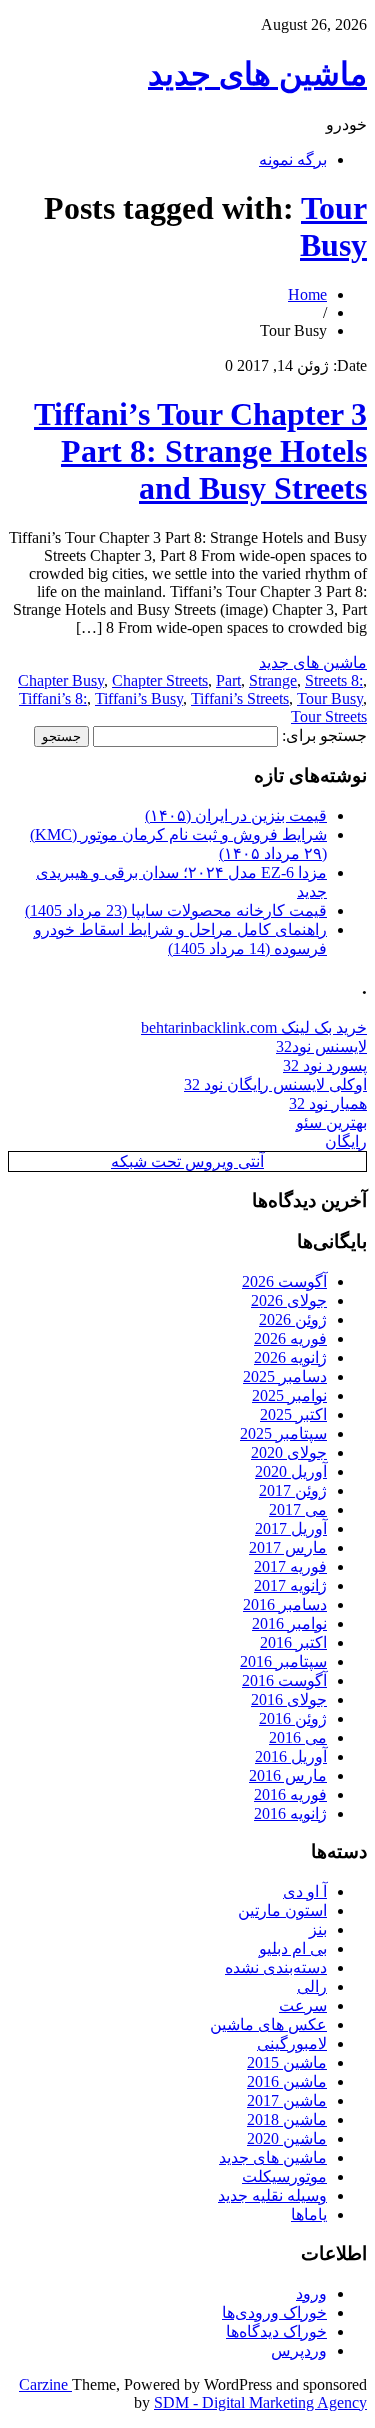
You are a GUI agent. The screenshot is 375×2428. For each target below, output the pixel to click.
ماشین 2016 (287, 2081)
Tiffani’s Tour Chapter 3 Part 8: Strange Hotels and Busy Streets (200, 451)
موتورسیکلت (284, 2176)
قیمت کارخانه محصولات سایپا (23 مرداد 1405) (176, 910)
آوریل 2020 (291, 1471)
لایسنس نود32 (321, 1046)
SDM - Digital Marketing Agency (260, 2402)
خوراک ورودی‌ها (274, 2312)
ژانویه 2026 (290, 1357)
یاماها (309, 2214)
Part (228, 680)
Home (307, 294)
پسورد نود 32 (325, 1065)
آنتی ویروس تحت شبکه (187, 1161)
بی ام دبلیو (293, 1948)
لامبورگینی (292, 2043)
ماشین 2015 (287, 2062)
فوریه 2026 (290, 1338)
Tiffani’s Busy (139, 698)
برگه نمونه (293, 159)
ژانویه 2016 (290, 1813)
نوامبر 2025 (289, 1395)
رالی (312, 1986)
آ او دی (305, 1891)
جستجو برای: (324, 735)
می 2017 (298, 1509)
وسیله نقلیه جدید (272, 2195)
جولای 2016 (289, 1699)
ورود (311, 2293)
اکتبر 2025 (293, 1414)
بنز (318, 1929)
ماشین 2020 (287, 2138)
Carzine (45, 2384)
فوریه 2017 (290, 1566)
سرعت (303, 2005)
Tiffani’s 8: (53, 698)
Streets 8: (334, 680)
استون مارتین (282, 1910)
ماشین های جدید (257, 74)
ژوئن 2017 (293, 1490)
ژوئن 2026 (293, 1319)
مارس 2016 (288, 1775)
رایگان (346, 1141)
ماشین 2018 (287, 2119)
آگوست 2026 (284, 1281)
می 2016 (298, 1737)
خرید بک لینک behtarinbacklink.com (254, 1027)
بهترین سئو (331, 1122)
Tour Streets (329, 716)
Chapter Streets (160, 680)
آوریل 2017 (291, 1528)
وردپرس (299, 2350)
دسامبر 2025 (285, 1376)
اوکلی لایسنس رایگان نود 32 (275, 1084)
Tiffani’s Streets (240, 698)
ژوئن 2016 (293, 1718)
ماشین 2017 (287, 2100)
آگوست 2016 (284, 1680)
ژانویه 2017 (290, 1585)
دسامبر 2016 (285, 1604)
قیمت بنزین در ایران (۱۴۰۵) (236, 815)
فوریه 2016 (290, 1794)
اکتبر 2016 (293, 1642)
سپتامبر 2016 (283, 1661)
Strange (273, 680)
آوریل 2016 (291, 1756)
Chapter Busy (61, 680)
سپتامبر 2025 (283, 1433)
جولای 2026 (289, 1300)
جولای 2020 (289, 1452)
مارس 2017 (288, 1547)
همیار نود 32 (328, 1103)
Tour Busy (333, 226)
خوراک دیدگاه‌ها (276, 2331)
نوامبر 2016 (289, 1623)
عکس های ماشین (268, 2024)
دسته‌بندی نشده (276, 1967)
